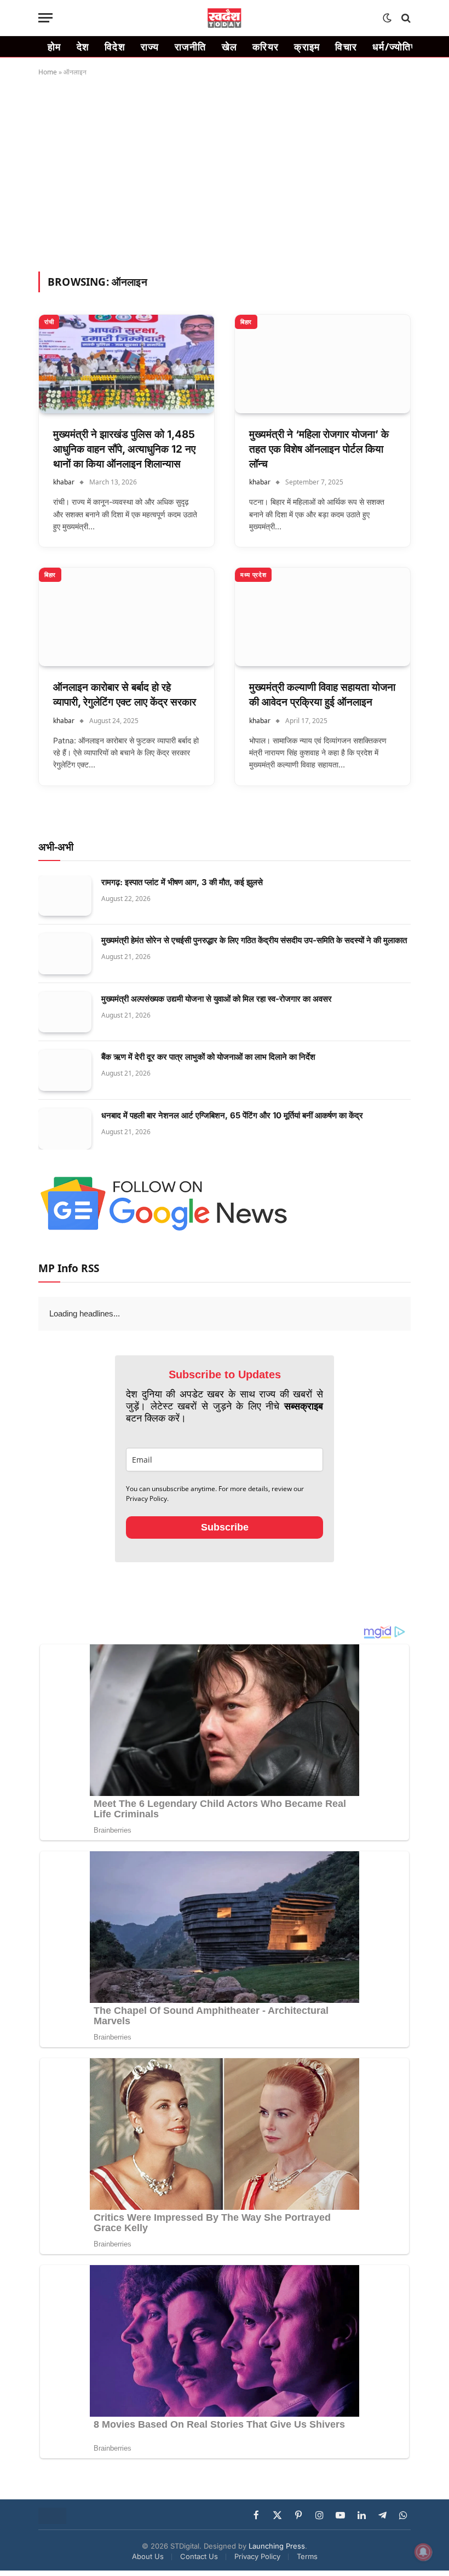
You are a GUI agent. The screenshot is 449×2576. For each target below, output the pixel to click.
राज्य (150, 47)
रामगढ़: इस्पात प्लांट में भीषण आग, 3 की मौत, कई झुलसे (182, 882)
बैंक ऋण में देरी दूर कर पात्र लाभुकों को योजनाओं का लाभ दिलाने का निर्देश (208, 1057)
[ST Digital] (225, 18)
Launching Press (277, 2571)
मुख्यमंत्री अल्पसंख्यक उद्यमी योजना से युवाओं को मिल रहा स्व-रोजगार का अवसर (217, 999)
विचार (346, 47)
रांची (49, 322)
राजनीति (191, 47)
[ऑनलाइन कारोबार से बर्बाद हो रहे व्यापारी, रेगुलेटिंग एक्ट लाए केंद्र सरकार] (126, 617)
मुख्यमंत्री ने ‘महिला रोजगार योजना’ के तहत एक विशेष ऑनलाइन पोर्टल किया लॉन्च (319, 449)
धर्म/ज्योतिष (395, 47)
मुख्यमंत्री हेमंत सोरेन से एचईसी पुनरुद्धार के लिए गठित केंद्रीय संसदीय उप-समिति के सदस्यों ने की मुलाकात (254, 940)
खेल (230, 47)
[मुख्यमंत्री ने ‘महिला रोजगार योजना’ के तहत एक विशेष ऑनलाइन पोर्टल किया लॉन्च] (323, 364)
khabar (64, 482)
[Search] (405, 18)
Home (48, 72)
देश (83, 47)
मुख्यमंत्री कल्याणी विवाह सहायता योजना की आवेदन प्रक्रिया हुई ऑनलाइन (322, 695)
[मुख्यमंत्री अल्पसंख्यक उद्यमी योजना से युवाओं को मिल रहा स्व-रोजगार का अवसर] (65, 1012)
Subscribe (225, 1552)
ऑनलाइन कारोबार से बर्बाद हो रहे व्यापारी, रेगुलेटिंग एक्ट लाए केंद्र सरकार (125, 695)
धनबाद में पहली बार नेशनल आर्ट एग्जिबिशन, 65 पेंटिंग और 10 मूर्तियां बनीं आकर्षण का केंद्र (232, 1115)
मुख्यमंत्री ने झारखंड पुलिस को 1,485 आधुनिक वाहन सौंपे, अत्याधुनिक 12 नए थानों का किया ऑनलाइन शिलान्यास (124, 449)
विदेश (115, 47)
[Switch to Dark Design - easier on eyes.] (387, 18)
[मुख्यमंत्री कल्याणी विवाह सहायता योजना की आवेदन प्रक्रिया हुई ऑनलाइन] (323, 617)
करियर (266, 47)
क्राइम (307, 47)
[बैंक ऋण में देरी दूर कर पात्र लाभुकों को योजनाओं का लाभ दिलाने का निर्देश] (65, 1070)
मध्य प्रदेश (253, 574)
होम (54, 47)
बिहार (246, 322)
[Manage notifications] (423, 2552)
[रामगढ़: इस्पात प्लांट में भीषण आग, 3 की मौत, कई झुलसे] (65, 896)
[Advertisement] (225, 172)
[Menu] (45, 18)
